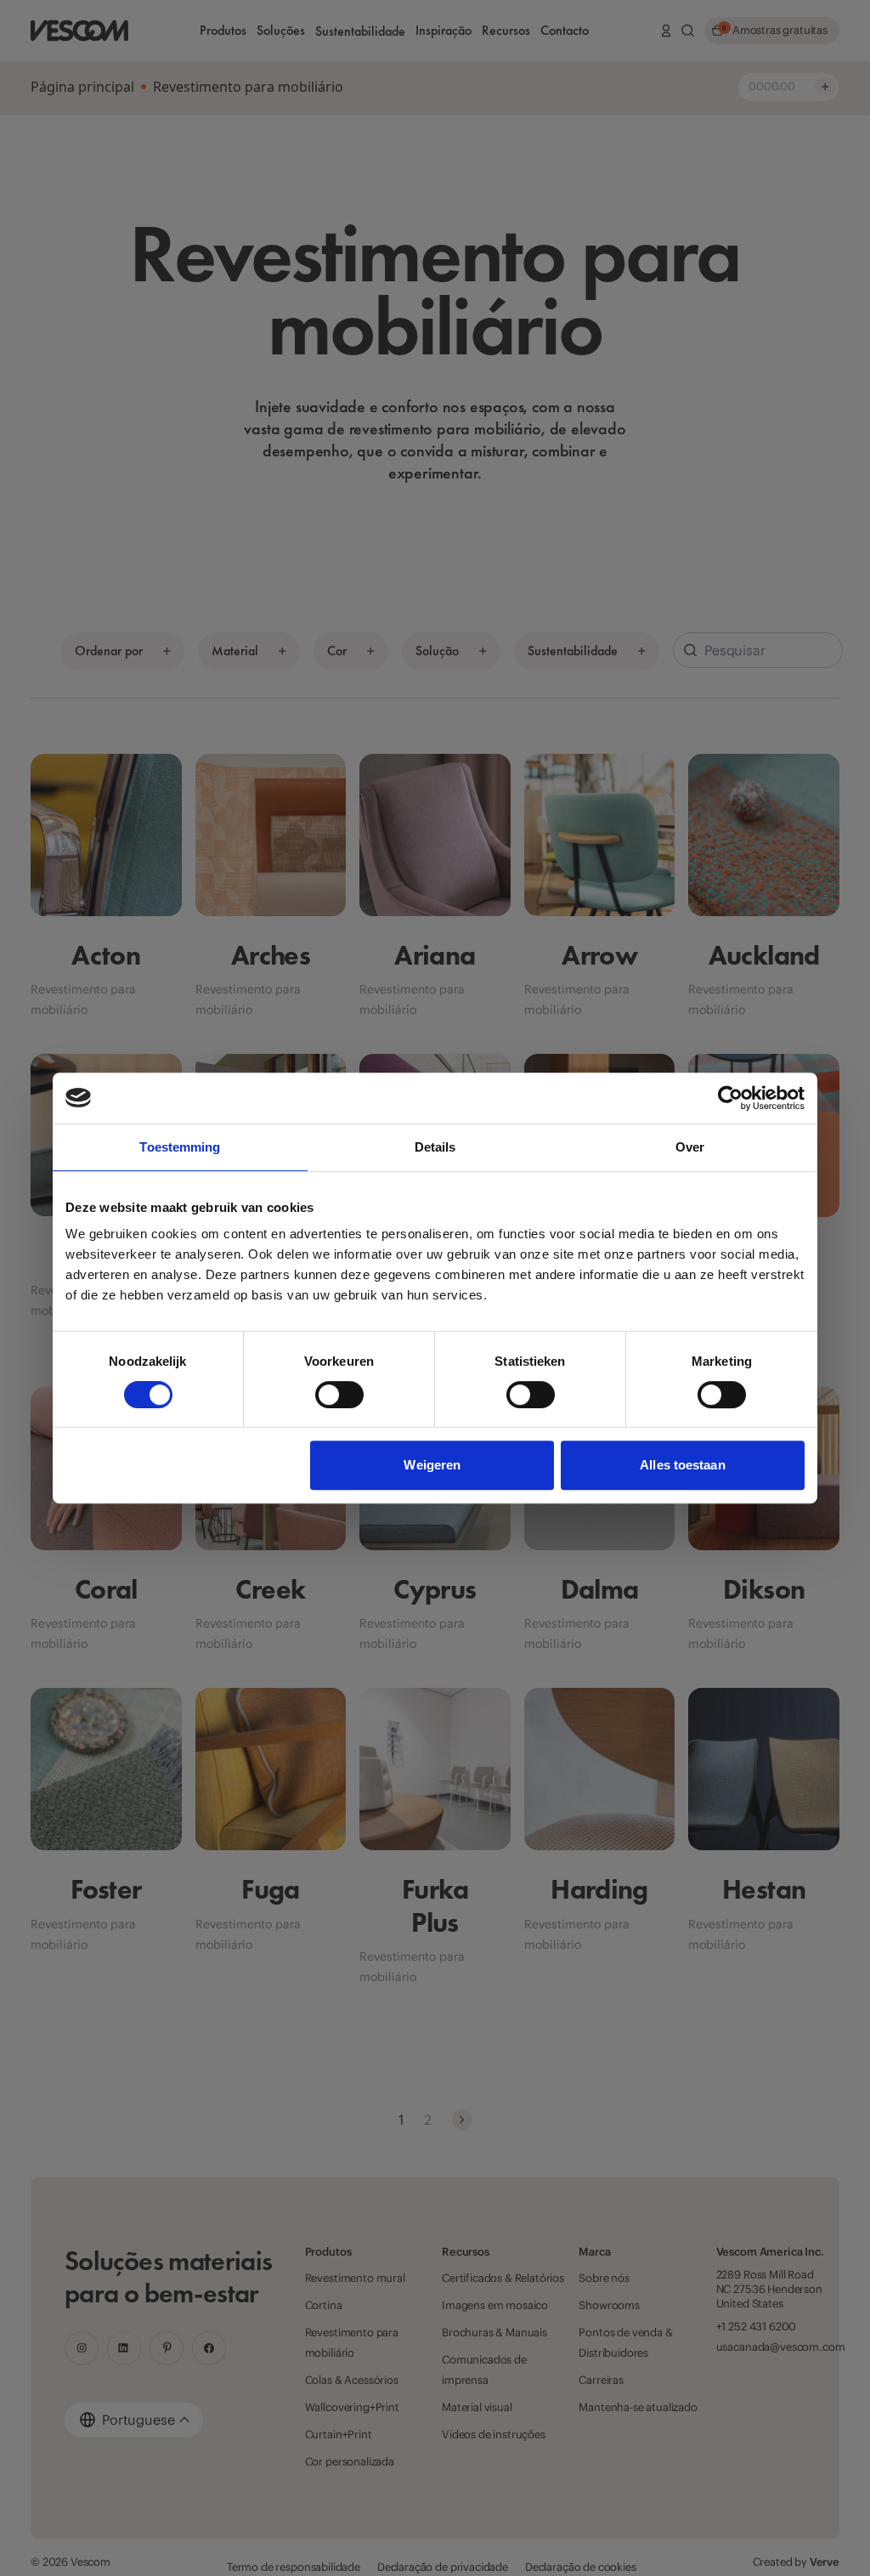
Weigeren (432, 1465)
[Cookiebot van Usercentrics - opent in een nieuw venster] (730, 1098)
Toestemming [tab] (180, 1147)
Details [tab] (435, 1147)
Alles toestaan (682, 1465)
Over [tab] (690, 1147)
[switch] (339, 1395)
